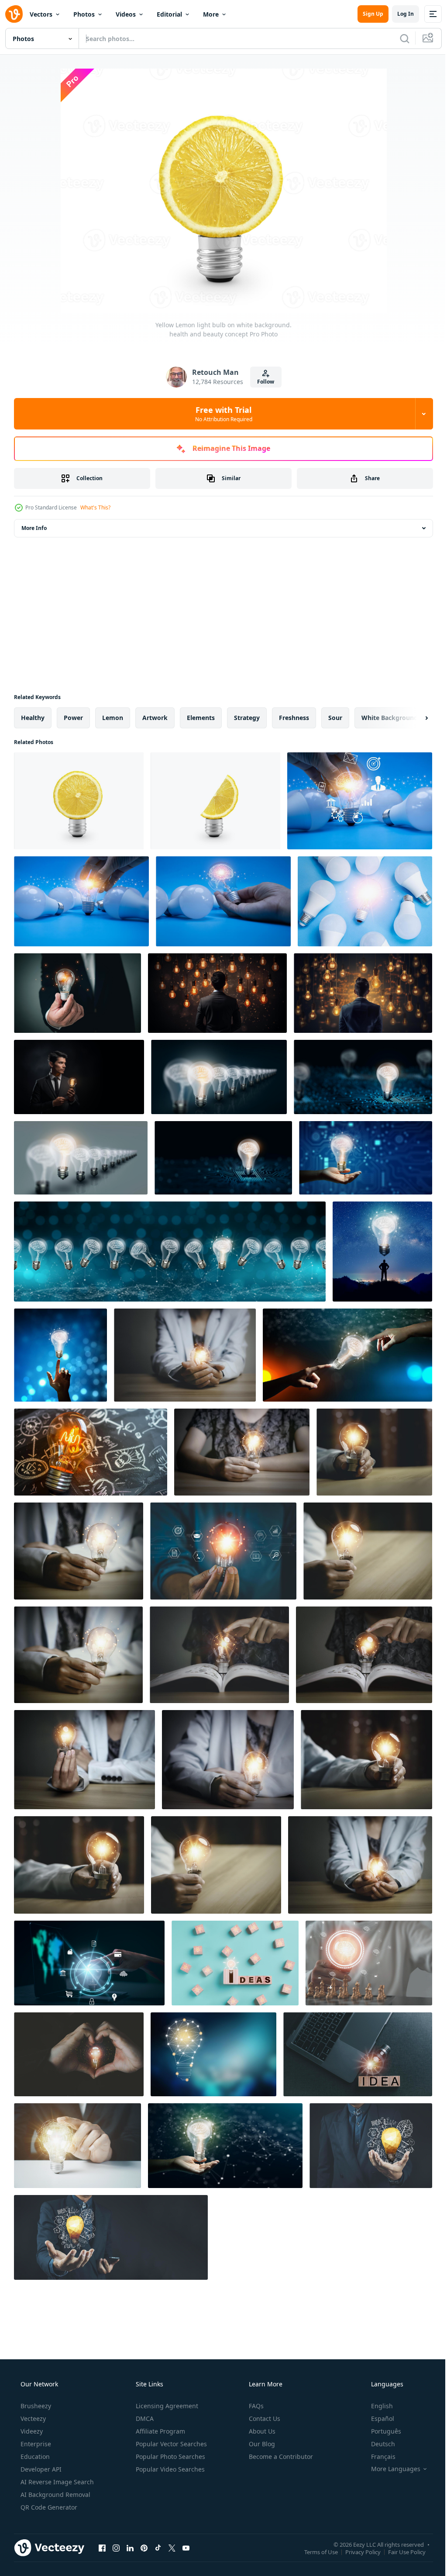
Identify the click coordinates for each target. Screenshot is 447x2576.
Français (378, 2457)
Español (377, 2418)
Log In (399, 14)
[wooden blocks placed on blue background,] (235, 1963)
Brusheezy (35, 2406)
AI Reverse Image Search (56, 2482)
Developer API (40, 2469)
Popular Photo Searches (170, 2457)
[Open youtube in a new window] (186, 2548)
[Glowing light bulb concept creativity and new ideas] (360, 801)
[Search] (398, 38)
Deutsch (377, 2444)
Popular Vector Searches (170, 2444)
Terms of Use (315, 2552)
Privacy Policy (356, 2552)
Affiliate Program (160, 2431)
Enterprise (35, 2444)
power (73, 718)
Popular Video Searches (169, 2469)
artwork (155, 718)
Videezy (31, 2431)
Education (34, 2457)
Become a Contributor (280, 2457)
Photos (84, 14)
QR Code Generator (48, 2507)
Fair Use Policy (400, 2552)
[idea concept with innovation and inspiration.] (358, 2054)
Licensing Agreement (166, 2406)
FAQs (255, 2406)
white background (390, 718)
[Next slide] (413, 718)
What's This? (95, 507)
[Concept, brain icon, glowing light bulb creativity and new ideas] (223, 901)
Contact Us (264, 2418)
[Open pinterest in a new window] (144, 2548)
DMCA (144, 2418)
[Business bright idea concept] (60, 1355)
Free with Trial (220, 414)
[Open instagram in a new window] (116, 2548)
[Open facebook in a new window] (102, 2548)
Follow (263, 382)
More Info (34, 528)
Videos (126, 14)
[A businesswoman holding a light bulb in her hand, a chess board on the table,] (369, 1963)
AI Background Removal (55, 2495)
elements (201, 718)
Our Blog (261, 2444)
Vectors (41, 14)
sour (335, 718)
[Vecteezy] (14, 14)
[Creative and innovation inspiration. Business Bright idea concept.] (219, 1077)
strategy (247, 718)
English (376, 2406)
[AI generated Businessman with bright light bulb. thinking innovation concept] (217, 993)
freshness (294, 718)
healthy (33, 718)
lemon (113, 718)
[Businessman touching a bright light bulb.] (77, 2146)
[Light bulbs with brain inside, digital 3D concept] (170, 1252)
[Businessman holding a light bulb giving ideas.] (371, 2146)
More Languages (390, 2469)
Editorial (169, 14)
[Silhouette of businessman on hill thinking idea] (382, 1252)
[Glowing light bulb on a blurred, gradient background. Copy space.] (213, 2054)
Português (380, 2431)
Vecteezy (32, 2418)
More (211, 14)
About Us (261, 2431)
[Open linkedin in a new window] (130, 2548)
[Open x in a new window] (172, 2548)
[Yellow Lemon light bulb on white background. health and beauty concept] (79, 801)
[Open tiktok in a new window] (158, 2548)
